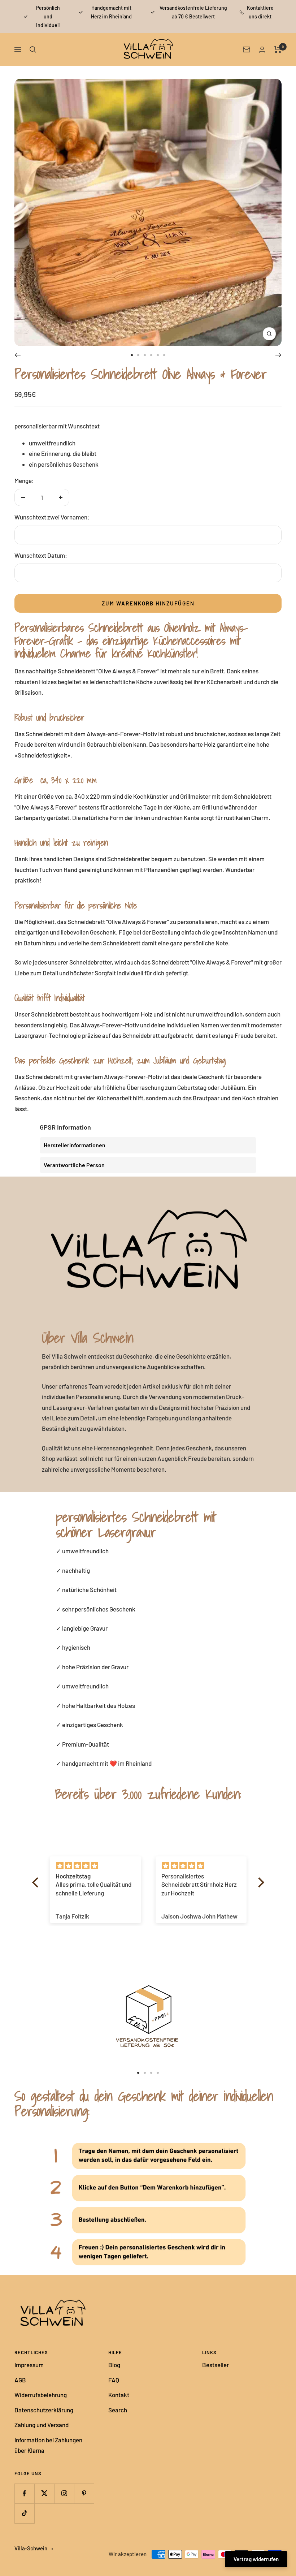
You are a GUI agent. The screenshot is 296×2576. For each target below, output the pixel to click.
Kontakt (119, 2395)
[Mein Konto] (262, 50)
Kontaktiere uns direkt (260, 12)
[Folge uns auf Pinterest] (84, 2493)
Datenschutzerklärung (44, 2410)
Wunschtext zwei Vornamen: (52, 517)
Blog (114, 2365)
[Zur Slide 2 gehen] (138, 355)
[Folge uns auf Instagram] (64, 2493)
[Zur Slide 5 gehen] (158, 355)
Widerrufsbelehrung (41, 2395)
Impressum (29, 2365)
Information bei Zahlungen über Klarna (48, 2445)
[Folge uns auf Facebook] (24, 2493)
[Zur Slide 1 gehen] (132, 355)
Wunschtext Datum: (41, 555)
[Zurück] (18, 355)
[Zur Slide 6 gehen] (164, 355)
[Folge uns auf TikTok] (24, 2513)
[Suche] (33, 49)
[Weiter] (278, 355)
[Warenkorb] (278, 49)
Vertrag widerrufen (256, 2559)
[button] (37, 1882)
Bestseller (216, 2365)
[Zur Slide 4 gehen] (151, 355)
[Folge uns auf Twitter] (44, 2493)
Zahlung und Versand (42, 2425)
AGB (20, 2380)
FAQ (114, 2380)
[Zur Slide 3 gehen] (145, 355)
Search (118, 2410)
